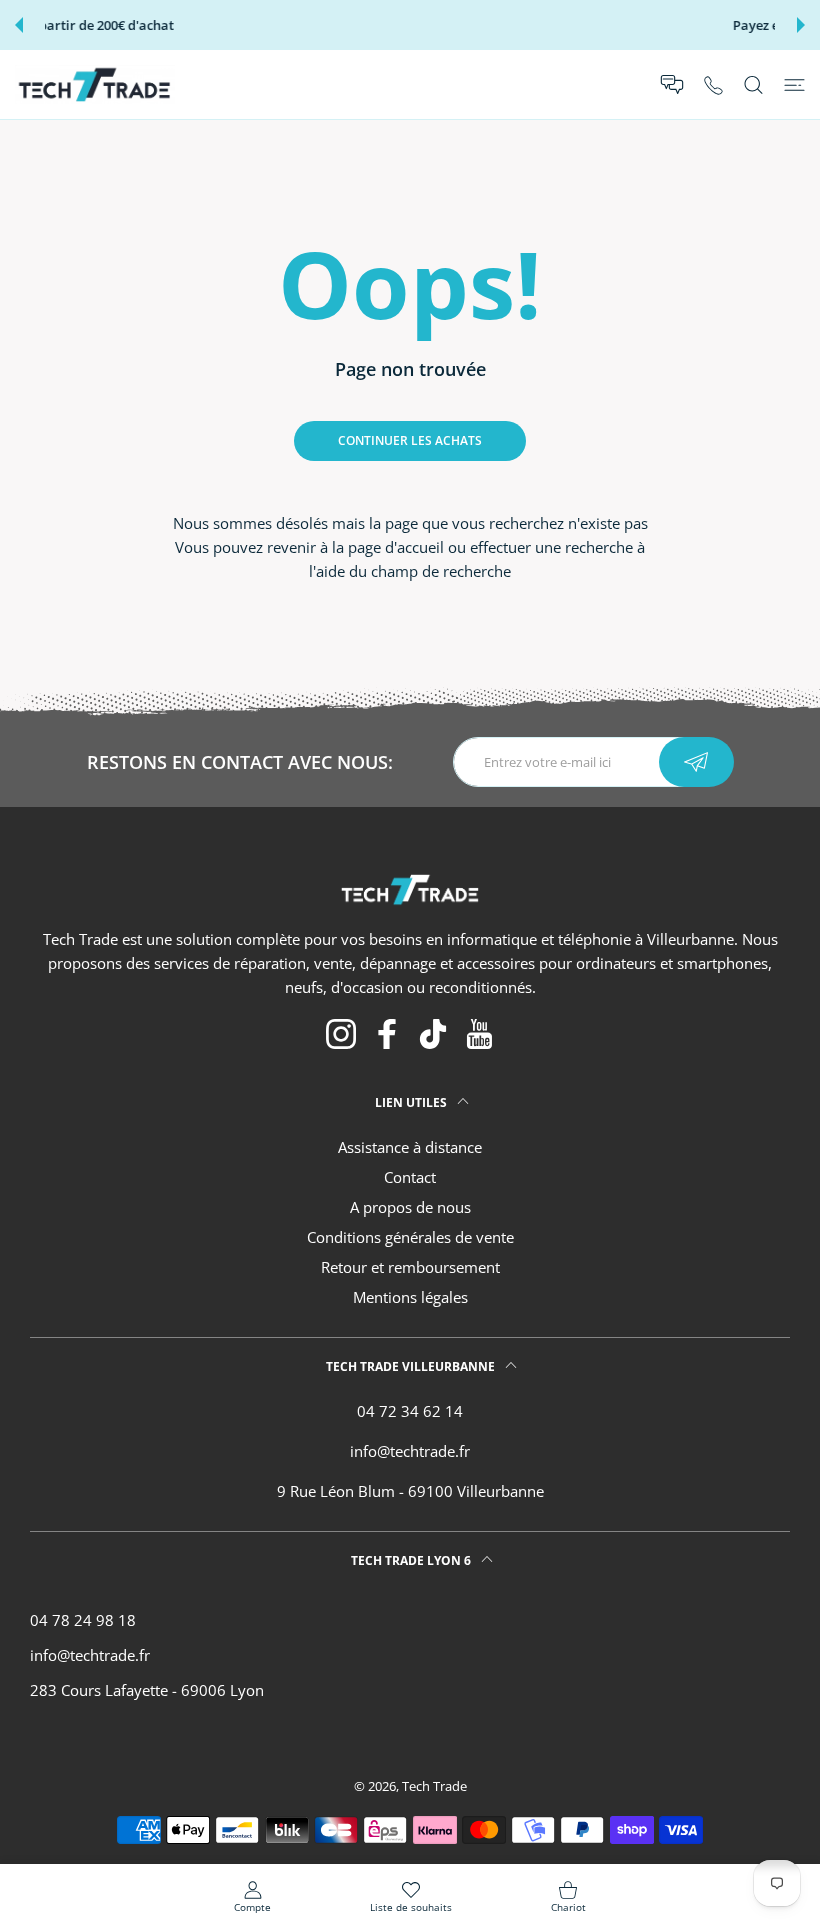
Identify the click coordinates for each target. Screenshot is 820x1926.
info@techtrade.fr (410, 1451)
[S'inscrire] (696, 762)
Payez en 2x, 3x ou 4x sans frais (413, 25)
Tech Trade (434, 1786)
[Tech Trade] (95, 84)
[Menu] (794, 84)
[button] (19, 25)
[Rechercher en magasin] (753, 84)
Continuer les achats (410, 440)
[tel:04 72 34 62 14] (713, 84)
